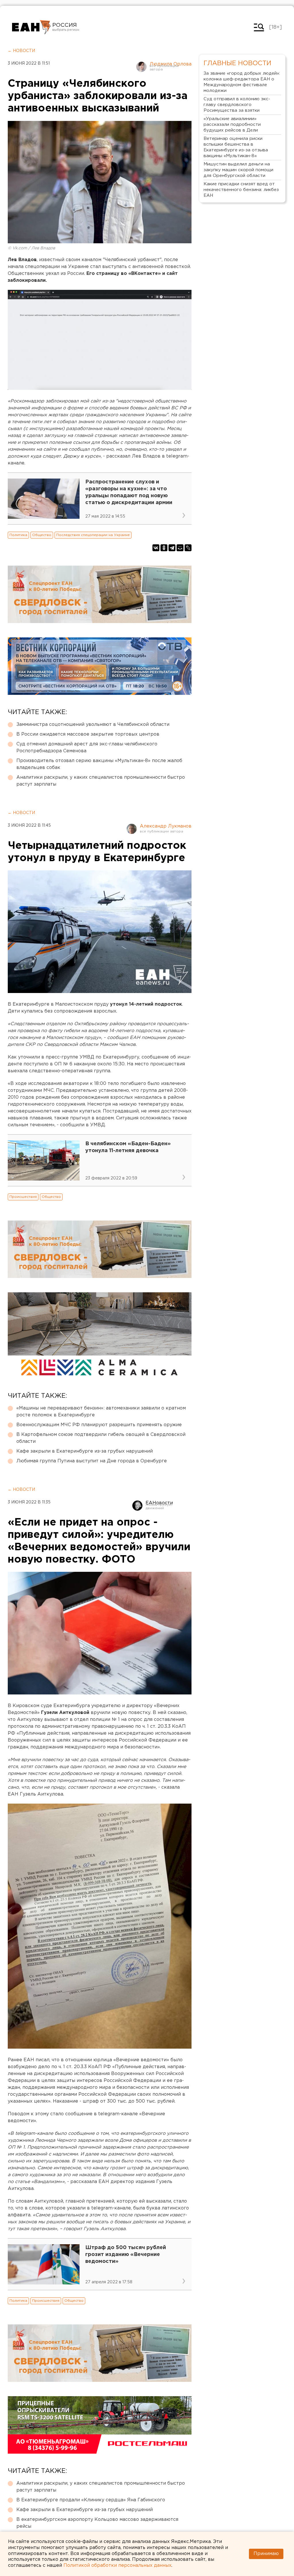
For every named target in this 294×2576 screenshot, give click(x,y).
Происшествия (23, 1197)
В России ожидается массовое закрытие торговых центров (88, 734)
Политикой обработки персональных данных (117, 2566)
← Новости (21, 51)
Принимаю (266, 2554)
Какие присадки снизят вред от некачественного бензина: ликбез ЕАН (241, 190)
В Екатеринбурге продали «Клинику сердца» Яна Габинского (91, 2500)
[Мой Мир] (180, 548)
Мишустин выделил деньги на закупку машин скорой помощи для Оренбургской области (238, 170)
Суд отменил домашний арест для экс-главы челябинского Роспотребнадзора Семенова (87, 748)
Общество (42, 535)
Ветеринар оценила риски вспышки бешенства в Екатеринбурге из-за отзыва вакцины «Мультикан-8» (236, 147)
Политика (18, 535)
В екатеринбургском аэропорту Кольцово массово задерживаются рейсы (97, 2523)
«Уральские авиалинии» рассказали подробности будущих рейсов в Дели (232, 125)
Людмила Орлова (171, 64)
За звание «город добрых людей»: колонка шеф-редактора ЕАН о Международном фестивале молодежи (242, 82)
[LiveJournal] (188, 548)
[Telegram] (172, 548)
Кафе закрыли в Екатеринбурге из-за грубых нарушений (85, 1451)
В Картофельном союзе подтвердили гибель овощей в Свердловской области (101, 1438)
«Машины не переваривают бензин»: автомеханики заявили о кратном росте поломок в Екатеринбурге (101, 1412)
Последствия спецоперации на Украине (93, 535)
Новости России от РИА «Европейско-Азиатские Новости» (31, 27)
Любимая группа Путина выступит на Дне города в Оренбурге (92, 1461)
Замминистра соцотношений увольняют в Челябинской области (93, 725)
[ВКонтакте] (156, 548)
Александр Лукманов (166, 826)
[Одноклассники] (164, 548)
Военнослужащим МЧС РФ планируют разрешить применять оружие (99, 1425)
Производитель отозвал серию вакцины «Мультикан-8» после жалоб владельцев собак (99, 764)
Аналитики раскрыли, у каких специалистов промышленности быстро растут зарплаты (101, 781)
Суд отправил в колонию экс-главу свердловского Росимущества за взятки (237, 105)
